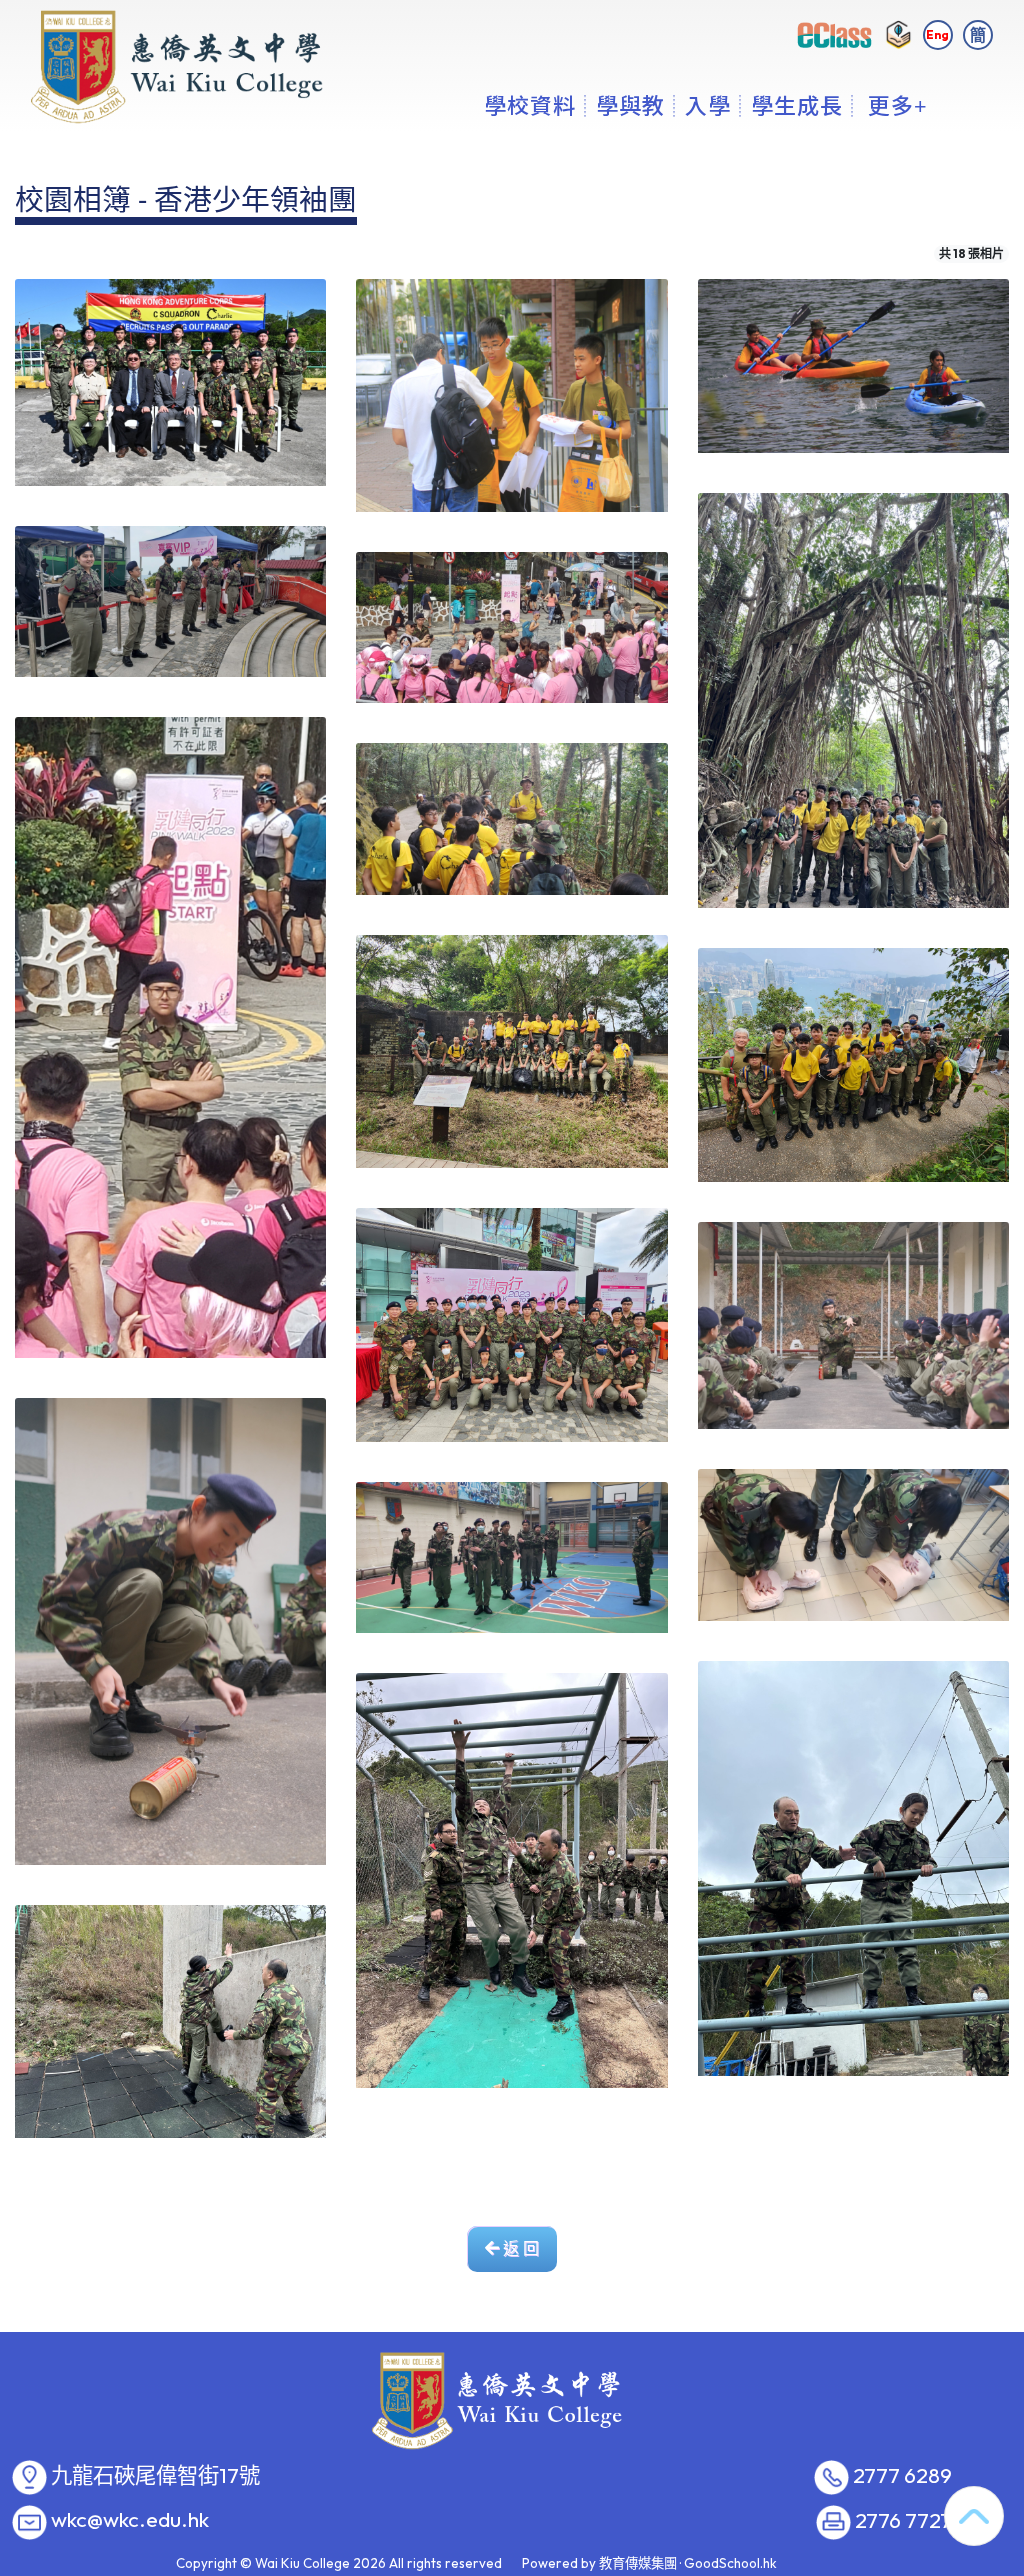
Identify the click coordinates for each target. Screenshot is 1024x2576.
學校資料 (530, 105)
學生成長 (797, 105)
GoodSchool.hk (730, 2563)
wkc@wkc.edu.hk (130, 2520)
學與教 (630, 105)
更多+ (898, 105)
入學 (708, 105)
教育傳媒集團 (638, 2563)
